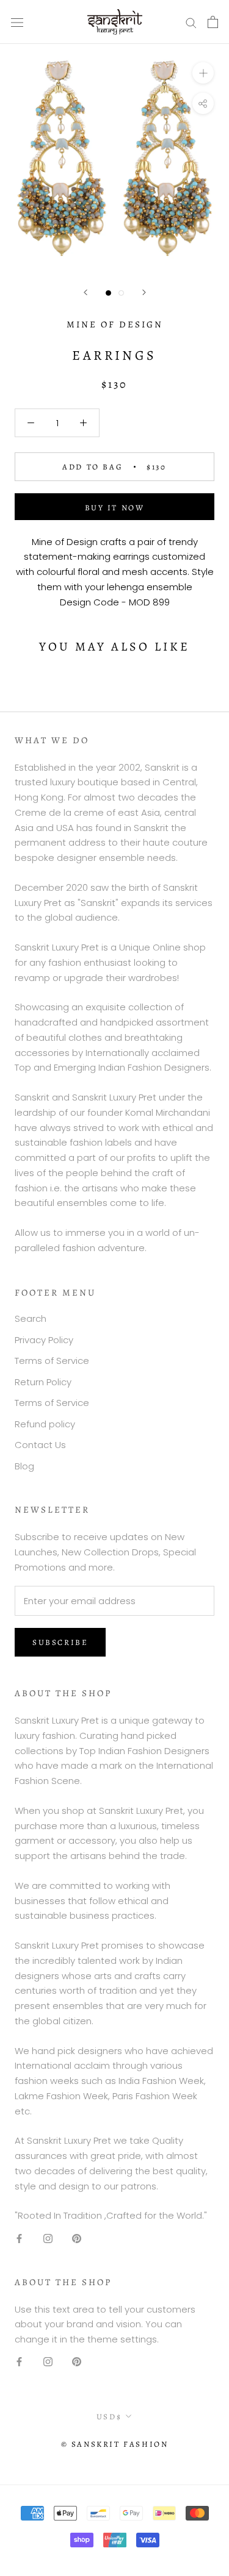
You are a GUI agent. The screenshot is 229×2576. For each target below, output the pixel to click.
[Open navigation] (17, 22)
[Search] (191, 22)
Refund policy (45, 1424)
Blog (24, 1466)
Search (31, 1318)
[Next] (144, 292)
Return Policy (43, 1382)
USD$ (109, 2417)
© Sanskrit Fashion (115, 2444)
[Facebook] (19, 2238)
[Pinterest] (77, 2238)
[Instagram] (48, 2238)
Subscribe (60, 1642)
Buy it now (115, 508)
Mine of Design (115, 324)
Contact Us (40, 1445)
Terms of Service (52, 1361)
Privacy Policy (44, 1340)
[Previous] (85, 292)
